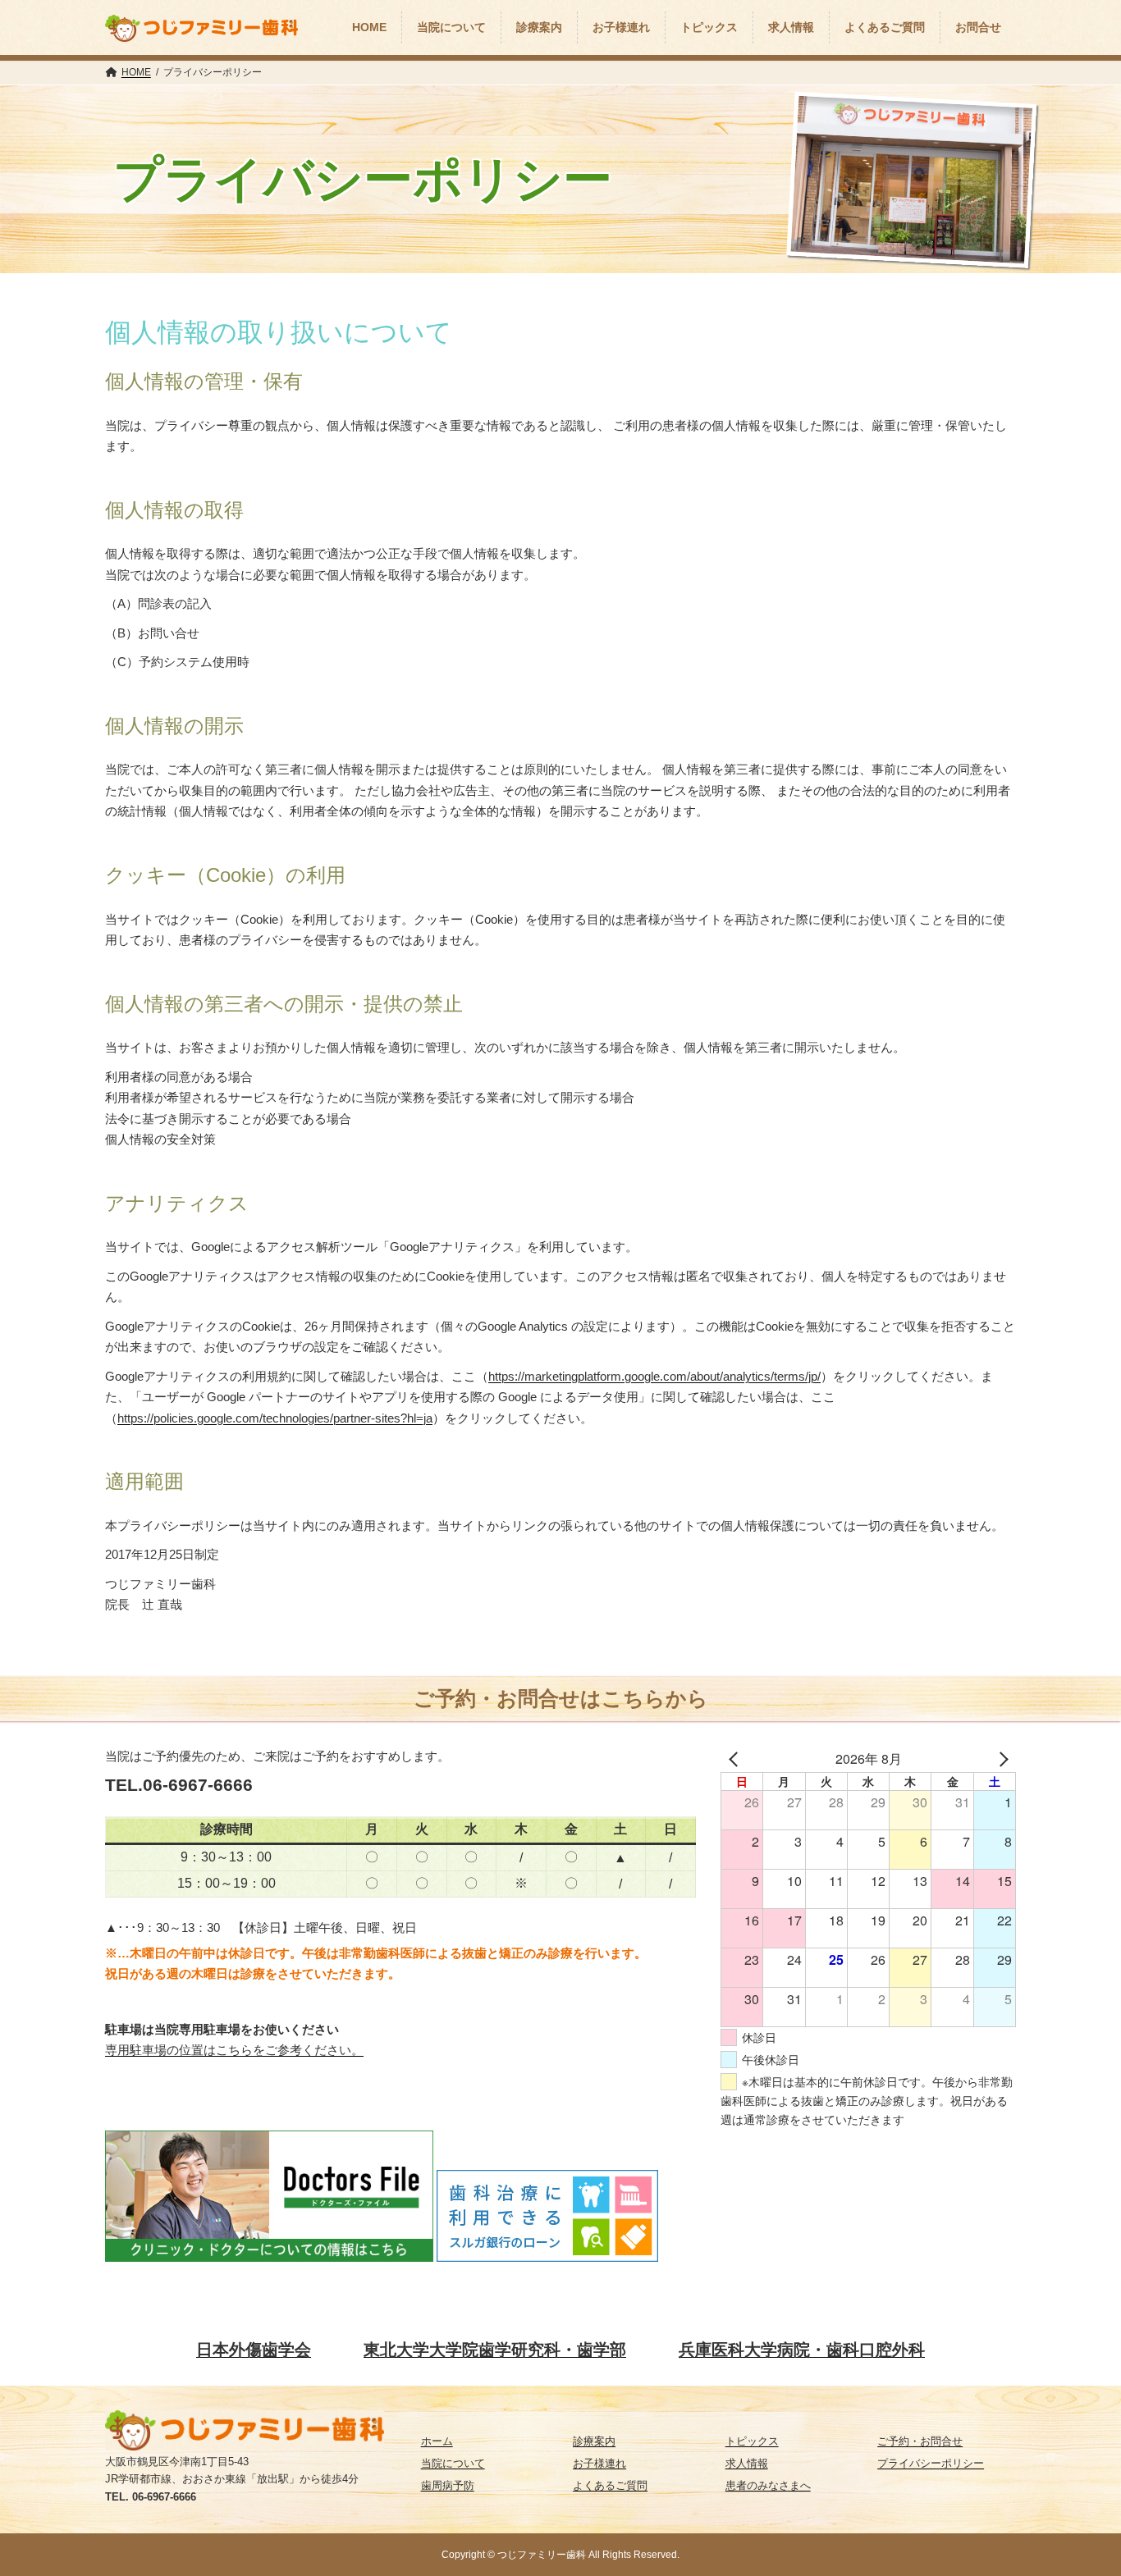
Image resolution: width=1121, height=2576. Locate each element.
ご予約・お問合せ (920, 2441)
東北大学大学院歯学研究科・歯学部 (495, 2350)
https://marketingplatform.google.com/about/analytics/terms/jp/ (654, 1376)
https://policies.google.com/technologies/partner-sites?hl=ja (275, 1418)
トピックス (752, 2441)
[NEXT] (1000, 1759)
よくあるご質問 (610, 2485)
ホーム (437, 2441)
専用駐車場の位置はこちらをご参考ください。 (234, 2050)
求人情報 (747, 2463)
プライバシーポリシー (931, 2463)
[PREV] (736, 1759)
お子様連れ (599, 2463)
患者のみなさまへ (768, 2485)
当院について (453, 2463)
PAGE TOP (1066, 2464)
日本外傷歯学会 (254, 2350)
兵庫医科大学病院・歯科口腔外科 (802, 2350)
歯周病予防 (448, 2485)
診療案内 (594, 2441)
